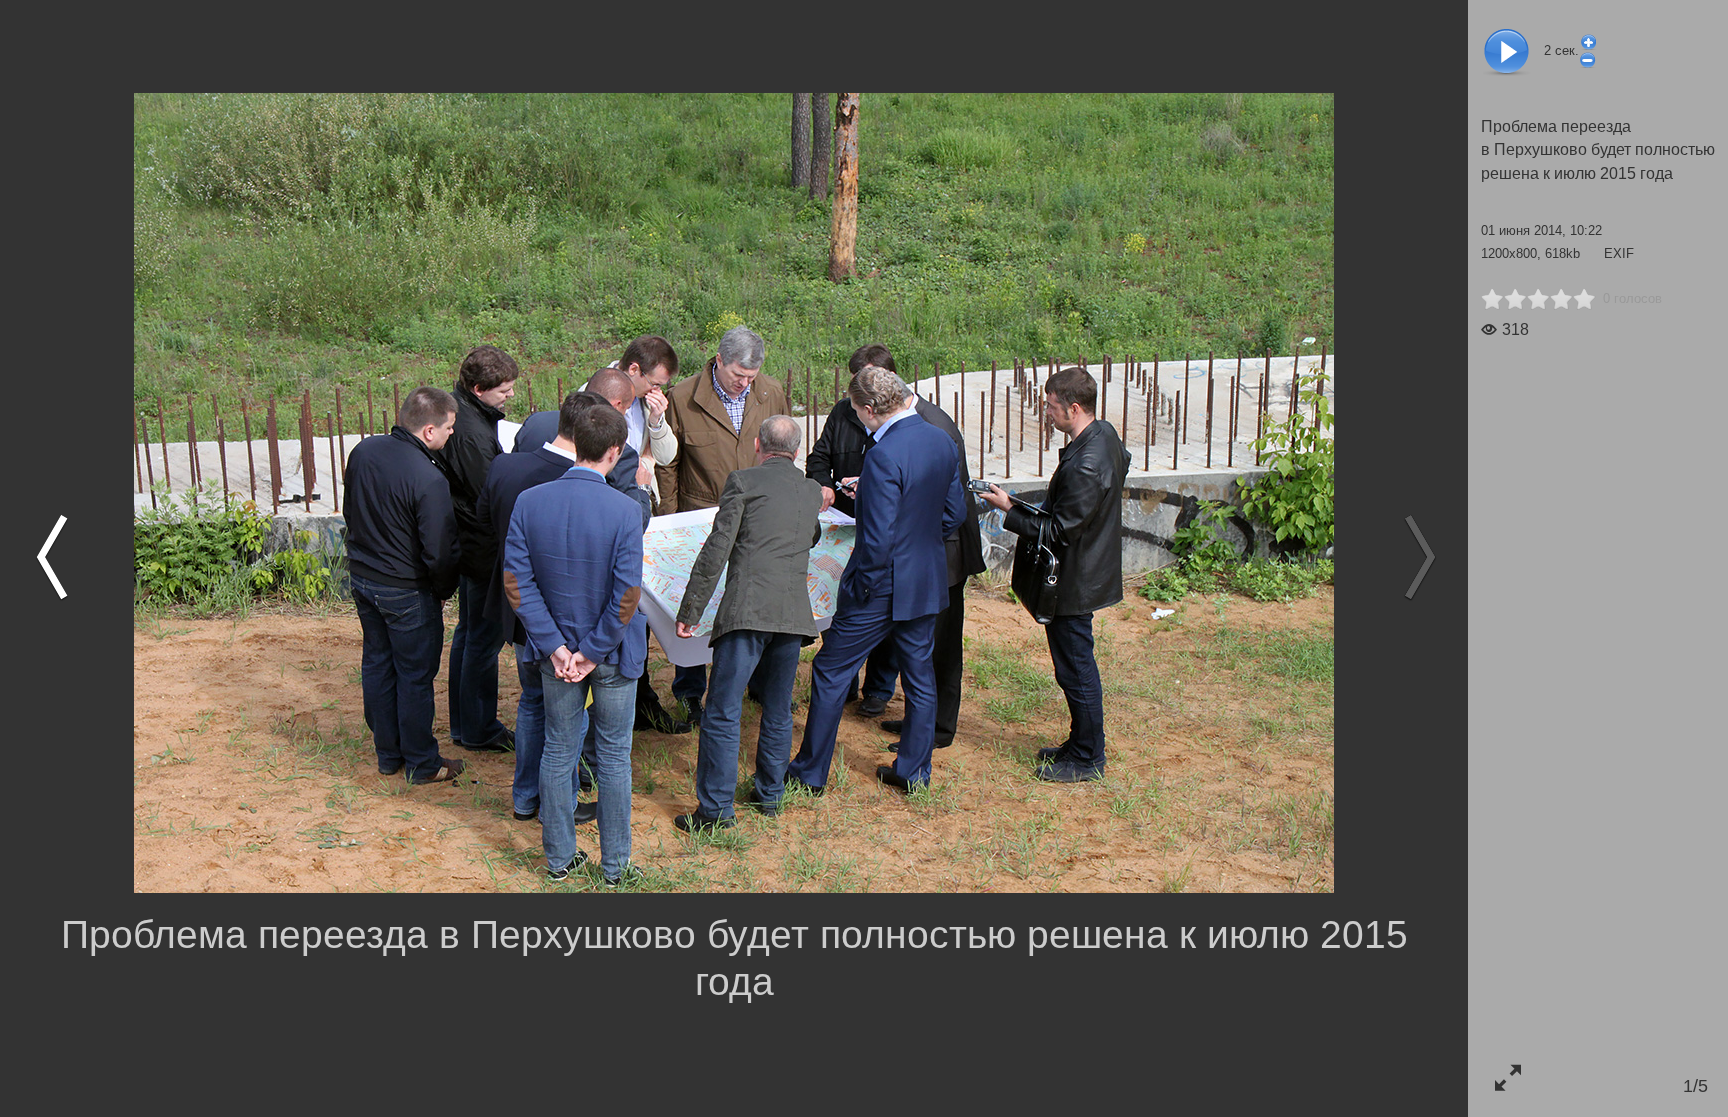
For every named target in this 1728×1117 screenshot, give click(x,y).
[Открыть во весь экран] (1507, 1077)
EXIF (1619, 253)
